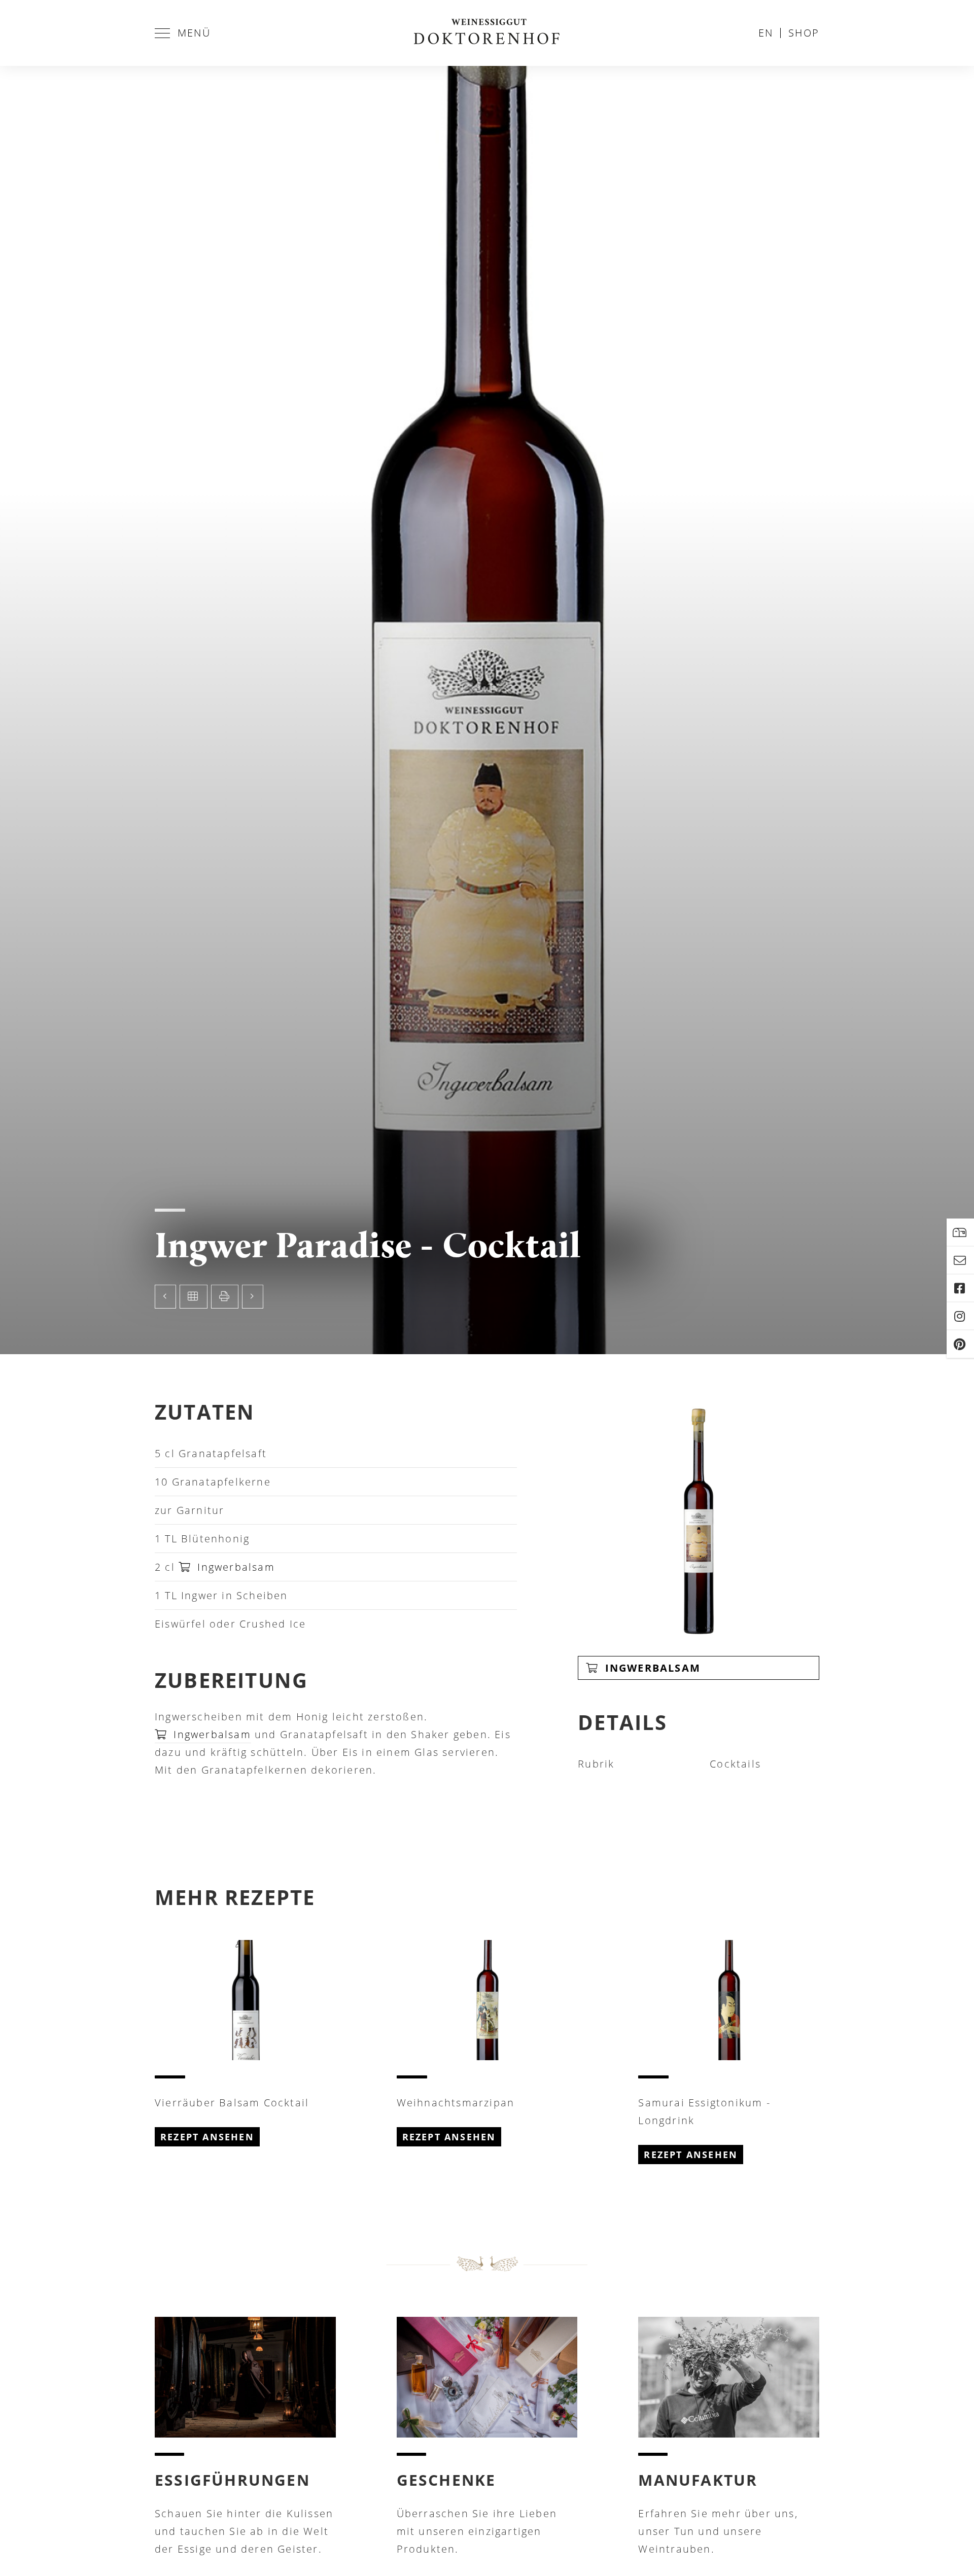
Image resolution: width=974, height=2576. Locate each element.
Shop (804, 33)
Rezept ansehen (207, 2137)
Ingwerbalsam (234, 1567)
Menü (194, 33)
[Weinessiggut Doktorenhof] (487, 33)
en (766, 33)
